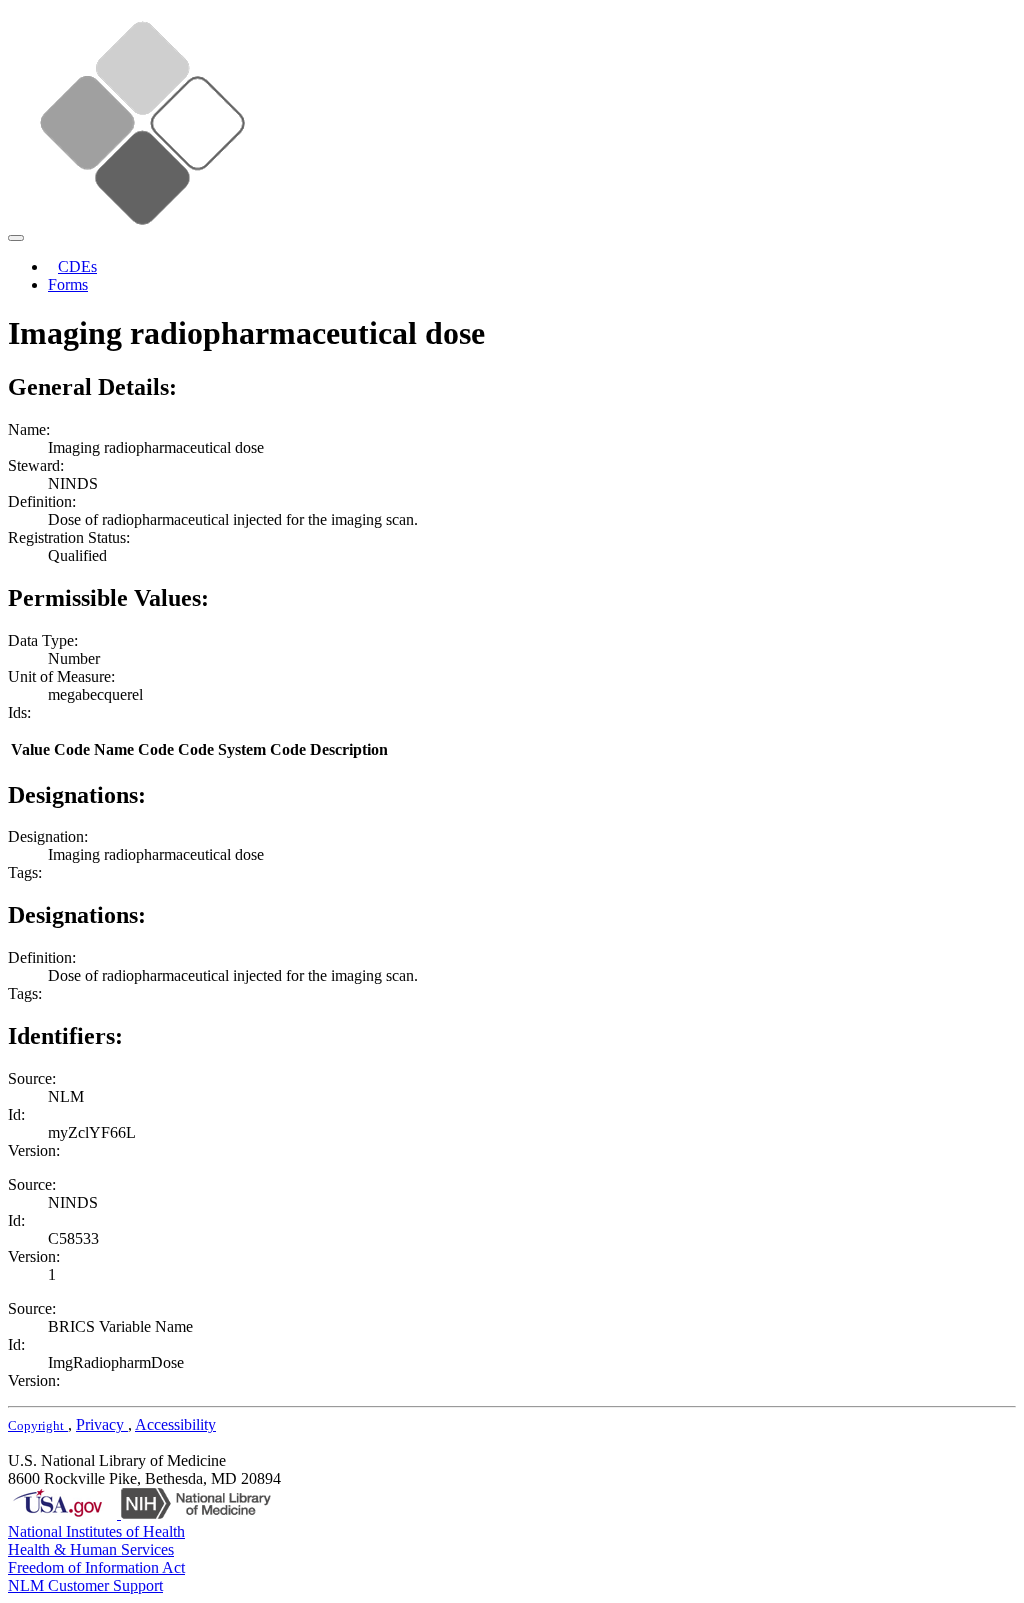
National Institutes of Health (96, 1531)
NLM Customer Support (85, 1585)
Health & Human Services (91, 1549)
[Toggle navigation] (16, 238)
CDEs (77, 266)
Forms (68, 284)
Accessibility (175, 1424)
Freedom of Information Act (96, 1567)
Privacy (102, 1424)
